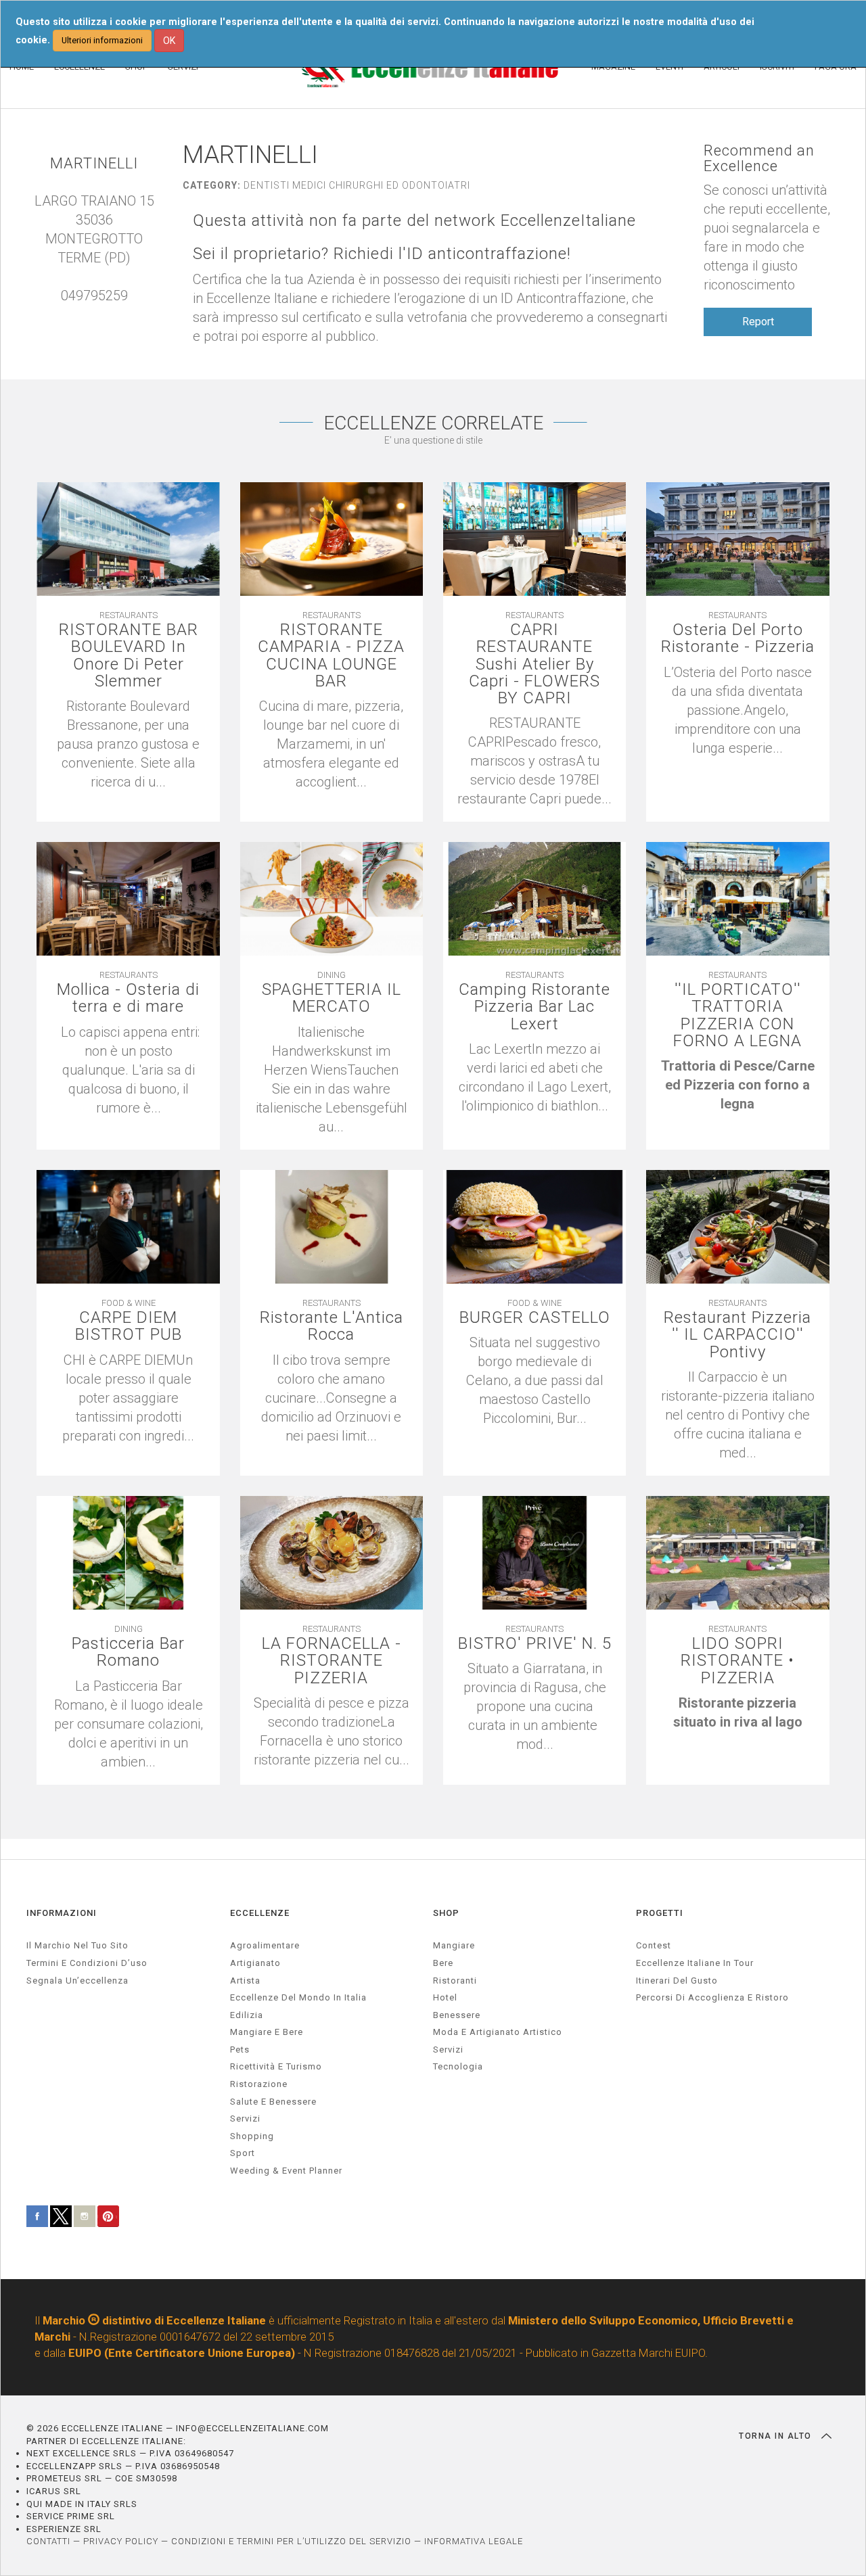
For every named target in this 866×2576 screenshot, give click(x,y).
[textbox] (737, 1085)
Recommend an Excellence (759, 158)
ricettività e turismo (276, 2066)
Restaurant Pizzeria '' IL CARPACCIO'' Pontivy (737, 1335)
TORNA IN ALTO (777, 2436)
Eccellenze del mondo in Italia (298, 1997)
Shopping (252, 2136)
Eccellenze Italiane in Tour (695, 1963)
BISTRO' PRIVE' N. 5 (535, 1644)
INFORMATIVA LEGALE (474, 2541)
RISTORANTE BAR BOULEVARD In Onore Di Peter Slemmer (129, 656)
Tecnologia (458, 2066)
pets (240, 2050)
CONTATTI (48, 2541)
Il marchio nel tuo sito (77, 1945)
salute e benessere (273, 2102)
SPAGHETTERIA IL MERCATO (332, 998)
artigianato (255, 1963)
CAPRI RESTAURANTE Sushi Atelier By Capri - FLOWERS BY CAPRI (534, 664)
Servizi (448, 2050)
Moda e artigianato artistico (498, 2032)
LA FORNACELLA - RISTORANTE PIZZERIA (332, 1661)
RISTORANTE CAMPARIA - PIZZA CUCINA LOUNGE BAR (331, 656)
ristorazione (259, 2084)
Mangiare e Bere (267, 2032)
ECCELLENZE (260, 1913)
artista (245, 1981)
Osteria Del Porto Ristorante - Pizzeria (738, 638)
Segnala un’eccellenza (77, 1981)
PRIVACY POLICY (121, 2541)
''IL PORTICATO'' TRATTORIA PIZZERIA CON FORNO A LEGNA (737, 1015)
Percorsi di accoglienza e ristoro (712, 1997)
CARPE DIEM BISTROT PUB (129, 1326)
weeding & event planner (286, 2171)
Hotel (445, 1997)
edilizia (247, 2015)
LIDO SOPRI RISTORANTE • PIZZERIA (737, 1661)
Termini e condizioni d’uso (87, 1963)
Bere (443, 1963)
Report (758, 322)
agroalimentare (265, 1945)
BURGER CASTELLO (535, 1318)
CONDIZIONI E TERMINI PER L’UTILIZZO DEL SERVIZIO (291, 2541)
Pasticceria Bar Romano (128, 1652)
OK (169, 41)
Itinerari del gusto (677, 1981)
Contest (654, 1945)
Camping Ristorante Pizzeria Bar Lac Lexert (534, 1007)
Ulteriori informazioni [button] (102, 40)
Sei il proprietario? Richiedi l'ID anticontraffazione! (382, 254)
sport (243, 2153)
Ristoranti (455, 1981)
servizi (245, 2118)
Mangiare (454, 1945)
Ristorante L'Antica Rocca (332, 1326)
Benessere (457, 2015)
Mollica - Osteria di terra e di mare (128, 998)
